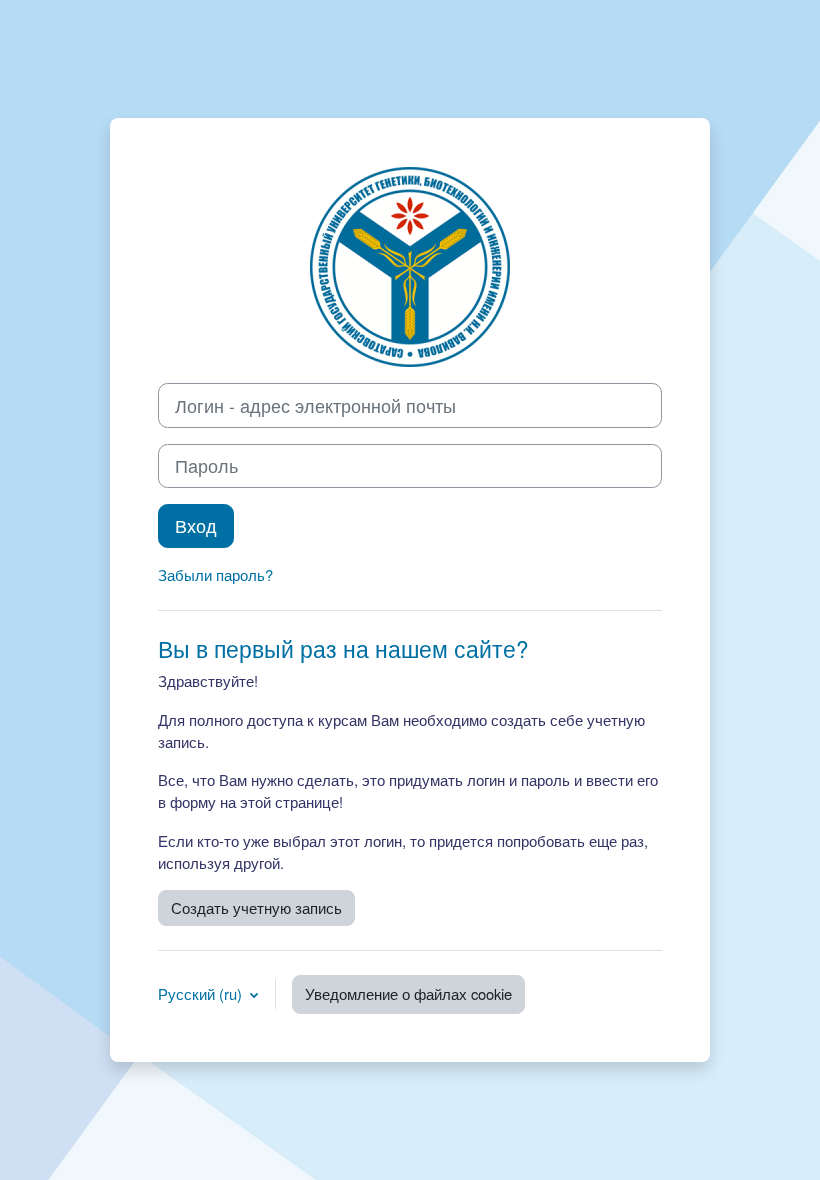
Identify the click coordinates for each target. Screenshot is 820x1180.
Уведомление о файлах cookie (408, 993)
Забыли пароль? (215, 574)
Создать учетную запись (256, 907)
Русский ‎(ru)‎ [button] (202, 993)
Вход (196, 525)
